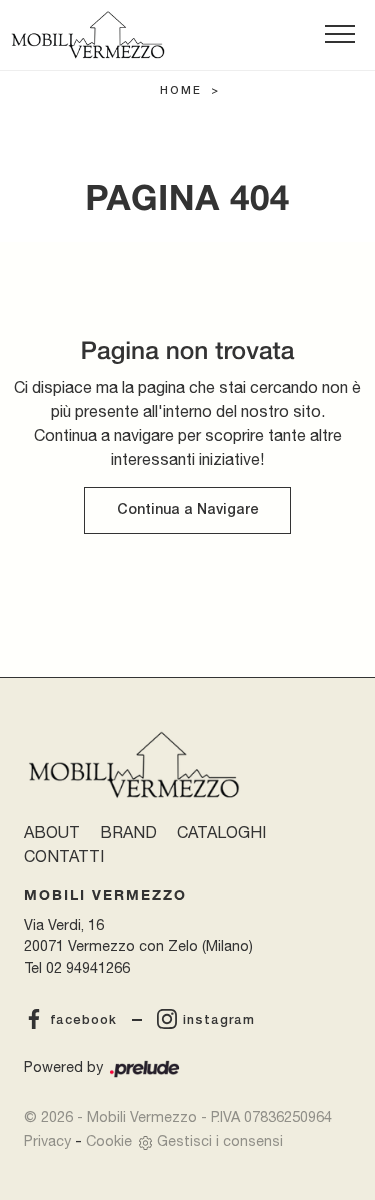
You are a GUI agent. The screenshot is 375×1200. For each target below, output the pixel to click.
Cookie (109, 1140)
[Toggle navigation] (340, 35)
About (52, 832)
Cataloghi (221, 832)
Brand (128, 832)
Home (181, 91)
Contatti (64, 856)
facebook (83, 1020)
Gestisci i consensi (220, 1140)
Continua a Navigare (187, 510)
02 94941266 (88, 967)
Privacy (47, 1140)
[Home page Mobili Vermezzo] (88, 35)
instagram (219, 1020)
